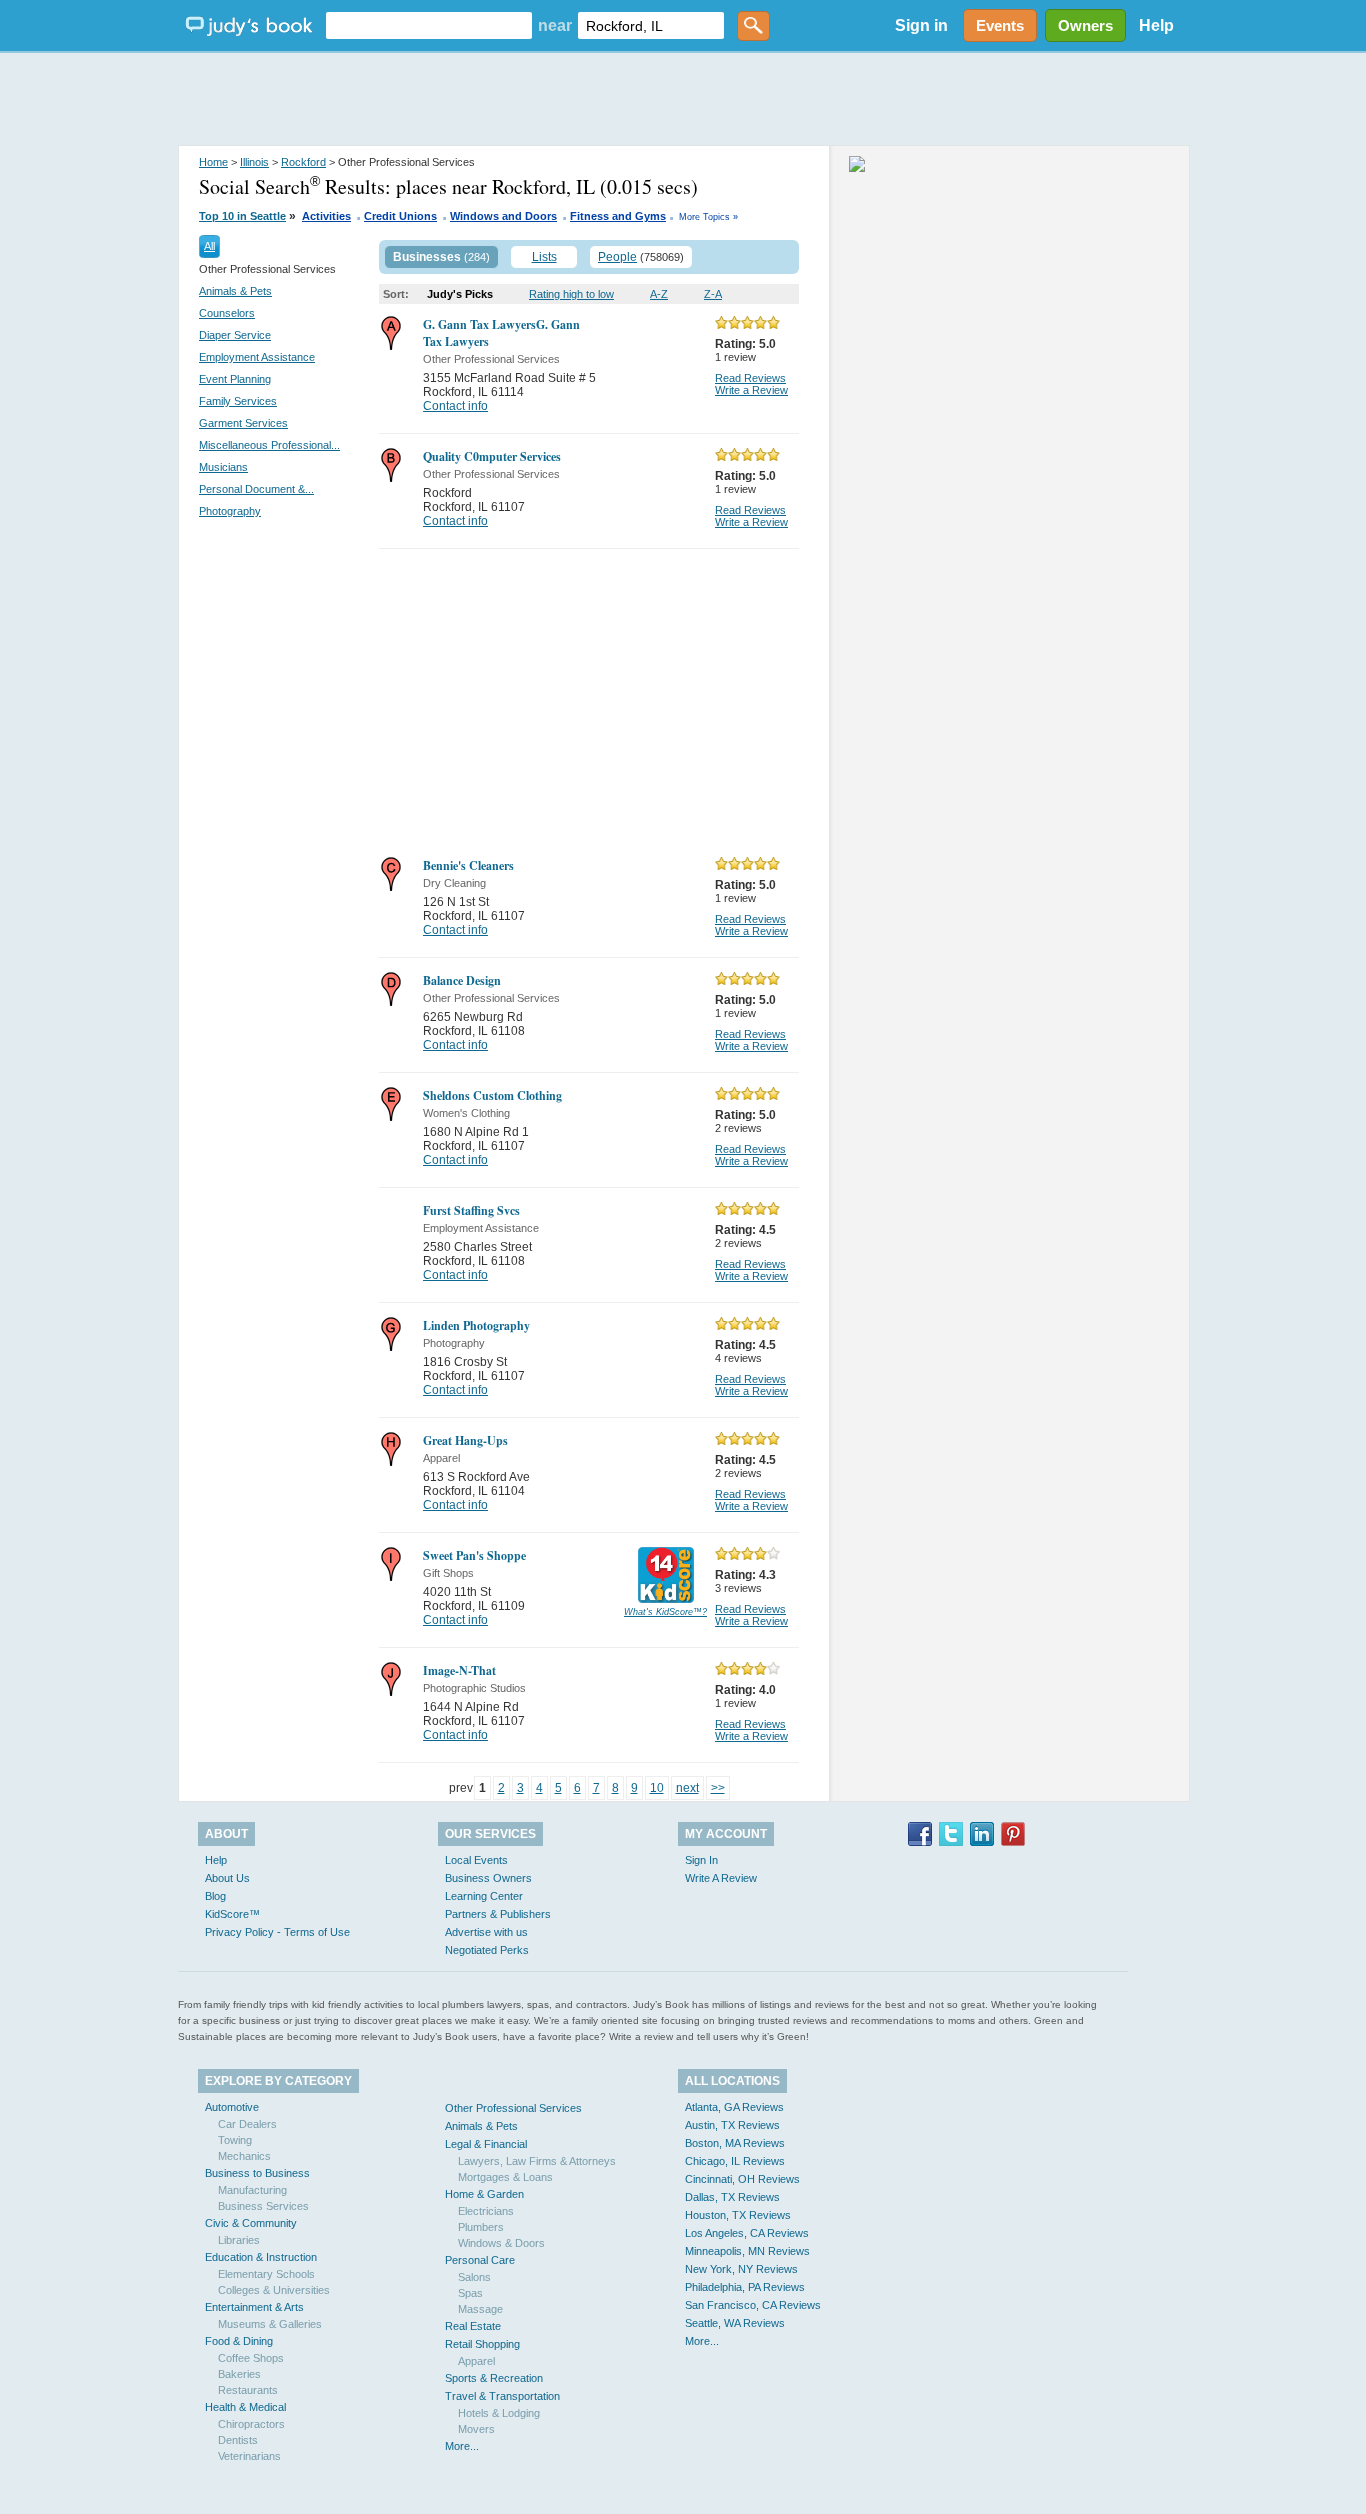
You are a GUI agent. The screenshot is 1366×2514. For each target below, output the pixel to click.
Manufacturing (252, 2190)
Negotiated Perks (487, 1950)
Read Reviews (750, 378)
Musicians (223, 467)
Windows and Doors (503, 216)
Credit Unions (400, 216)
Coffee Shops (251, 2358)
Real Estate (473, 2326)
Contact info (455, 406)
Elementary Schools (266, 2274)
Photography (230, 511)
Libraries (239, 2240)
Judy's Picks (460, 294)
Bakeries (239, 2374)
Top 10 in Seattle (242, 216)
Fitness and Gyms (618, 216)
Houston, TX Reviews (738, 2215)
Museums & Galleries (270, 2324)
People (617, 257)
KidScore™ (232, 1914)
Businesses (427, 257)
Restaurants (248, 2390)
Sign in (921, 25)
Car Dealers (247, 2124)
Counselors (227, 313)
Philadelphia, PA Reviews (745, 2287)
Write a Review (751, 390)
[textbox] (429, 25)
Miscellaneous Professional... (269, 445)
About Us (227, 1878)
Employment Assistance (257, 357)
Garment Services (243, 423)
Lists (544, 257)
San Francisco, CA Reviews (753, 2305)
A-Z (659, 294)
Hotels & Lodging (499, 2413)
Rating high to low (571, 294)
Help (1156, 25)
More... (462, 2446)
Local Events (476, 1860)
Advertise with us (486, 1932)
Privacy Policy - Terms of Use (277, 1932)
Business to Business (257, 2173)
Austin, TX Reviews (732, 2125)
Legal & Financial (486, 2144)
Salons (474, 2277)
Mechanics (244, 2156)
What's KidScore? (665, 1612)
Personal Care (480, 2260)
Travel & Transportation (502, 2396)
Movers (476, 2429)
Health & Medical (245, 2407)
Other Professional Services (513, 2108)
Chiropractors (251, 2424)
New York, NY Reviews (741, 2269)
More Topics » (708, 217)
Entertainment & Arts (254, 2307)
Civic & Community (251, 2223)
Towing (235, 2140)
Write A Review (721, 1878)
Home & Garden (484, 2194)
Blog (215, 1896)
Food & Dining (239, 2341)
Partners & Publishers (498, 1914)
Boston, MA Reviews (735, 2143)
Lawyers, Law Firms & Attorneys (537, 2161)
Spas (470, 2293)
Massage (480, 2309)
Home (213, 162)
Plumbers (481, 2227)
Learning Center (484, 1896)
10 (657, 1788)
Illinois (254, 162)
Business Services (263, 2206)
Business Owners (488, 1878)
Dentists (238, 2440)
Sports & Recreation (494, 2378)
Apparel (476, 2361)
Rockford (303, 162)
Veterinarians (249, 2456)
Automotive (232, 2107)
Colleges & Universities (274, 2290)
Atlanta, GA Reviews (734, 2107)
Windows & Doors (501, 2243)
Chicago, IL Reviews (735, 2161)
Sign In (701, 1860)
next (687, 1788)
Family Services (238, 401)
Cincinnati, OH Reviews (742, 2179)
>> (718, 1788)
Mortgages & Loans (505, 2177)
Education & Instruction (261, 2257)
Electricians (486, 2211)
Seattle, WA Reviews (735, 2323)
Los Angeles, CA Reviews (747, 2233)
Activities (326, 216)
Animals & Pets (235, 291)
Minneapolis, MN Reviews (747, 2251)
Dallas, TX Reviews (732, 2197)
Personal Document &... (256, 489)
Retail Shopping (482, 2344)
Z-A (713, 294)
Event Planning (235, 379)
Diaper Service (235, 335)
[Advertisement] (683, 100)
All (209, 246)
